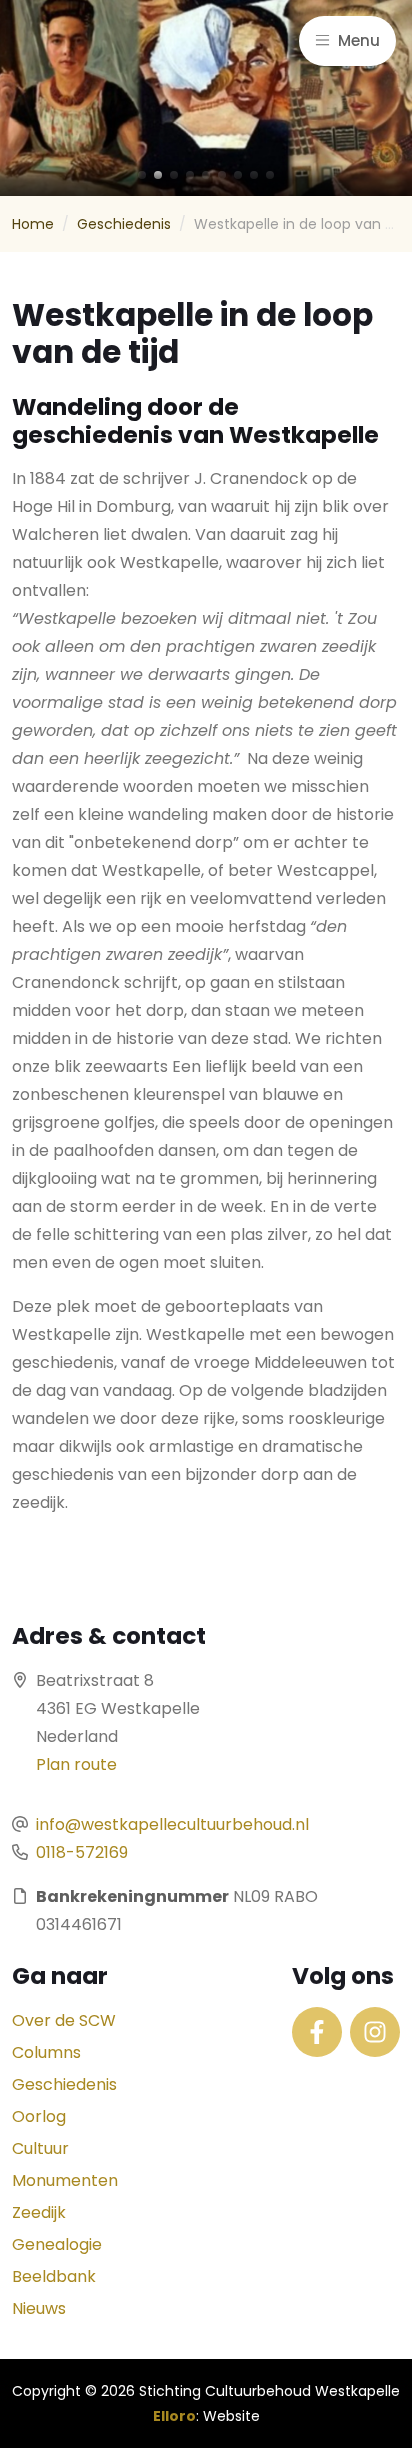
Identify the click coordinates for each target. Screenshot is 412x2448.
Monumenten (65, 2180)
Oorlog (39, 2116)
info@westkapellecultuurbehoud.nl (172, 1824)
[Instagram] (375, 2032)
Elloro (174, 2416)
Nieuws (39, 2308)
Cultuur (40, 2148)
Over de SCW (64, 2020)
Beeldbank (54, 2276)
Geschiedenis (124, 224)
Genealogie (57, 2244)
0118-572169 (82, 1852)
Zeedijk (39, 2212)
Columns (46, 2052)
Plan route (76, 1764)
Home (33, 224)
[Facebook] (317, 2032)
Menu (357, 40)
